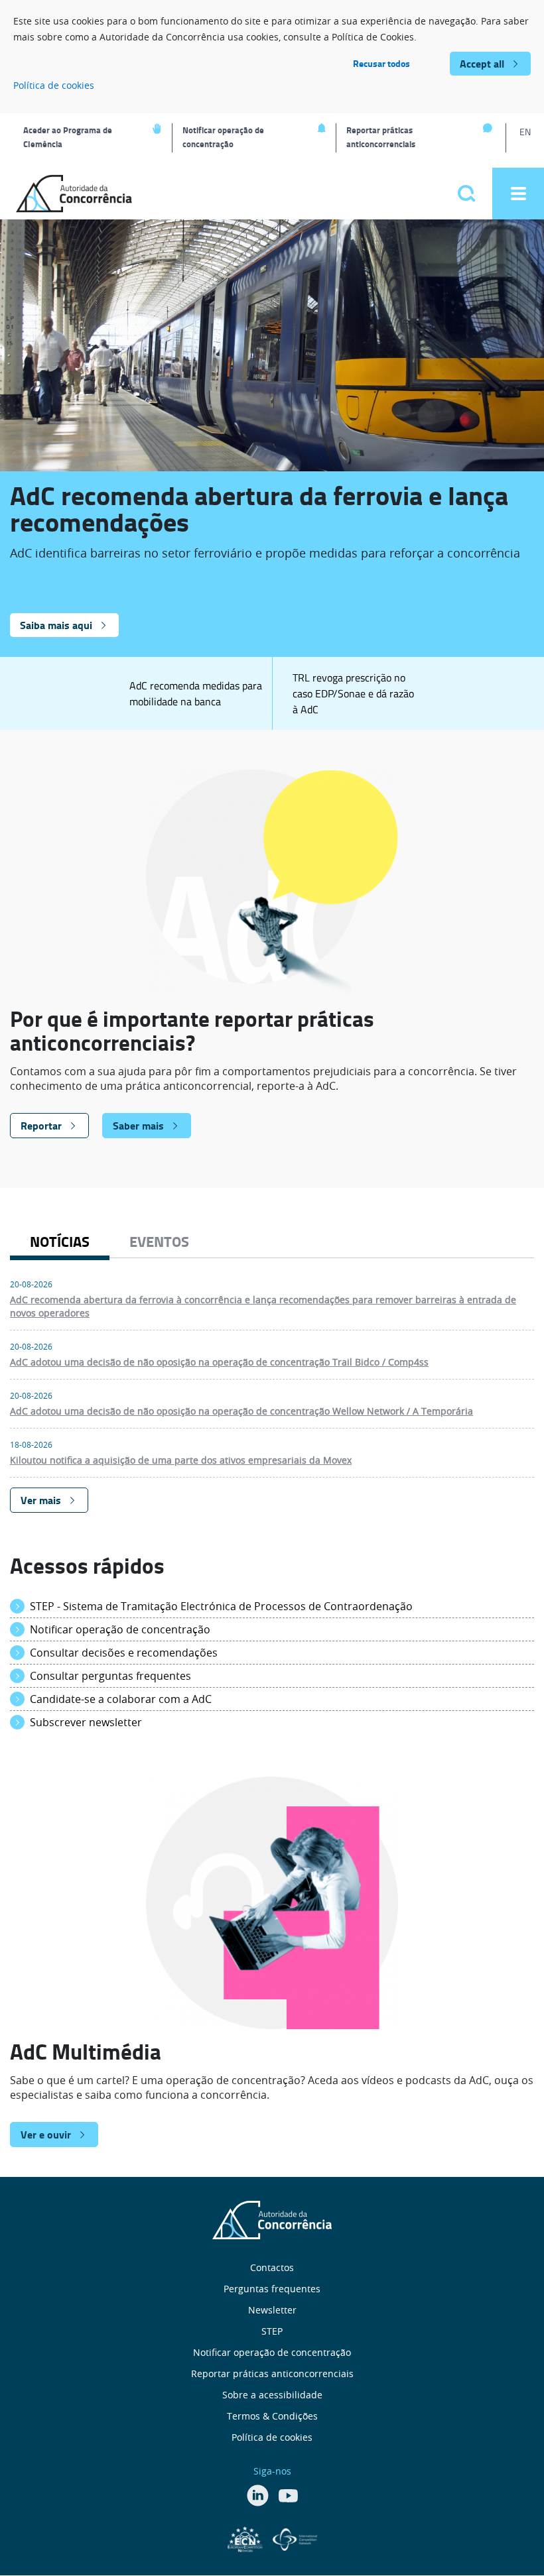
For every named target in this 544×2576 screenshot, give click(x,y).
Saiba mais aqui (56, 625)
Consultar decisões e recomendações (124, 1653)
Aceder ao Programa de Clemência (68, 137)
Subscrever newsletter (86, 1722)
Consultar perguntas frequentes (110, 1676)
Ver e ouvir (46, 2134)
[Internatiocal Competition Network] (295, 2538)
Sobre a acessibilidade (272, 2395)
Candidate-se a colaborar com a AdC (121, 1699)
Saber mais (138, 1125)
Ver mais (41, 1500)
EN (525, 132)
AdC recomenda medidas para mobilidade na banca (196, 693)
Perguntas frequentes (272, 2289)
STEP (272, 2331)
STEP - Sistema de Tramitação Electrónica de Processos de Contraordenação (221, 1606)
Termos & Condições (272, 2416)
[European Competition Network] (247, 2538)
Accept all (482, 63)
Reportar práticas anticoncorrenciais (381, 137)
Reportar (41, 1125)
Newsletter (272, 2310)
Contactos (272, 2267)
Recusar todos (381, 63)
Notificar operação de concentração (223, 137)
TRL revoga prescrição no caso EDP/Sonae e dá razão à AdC (353, 693)
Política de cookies (54, 85)
